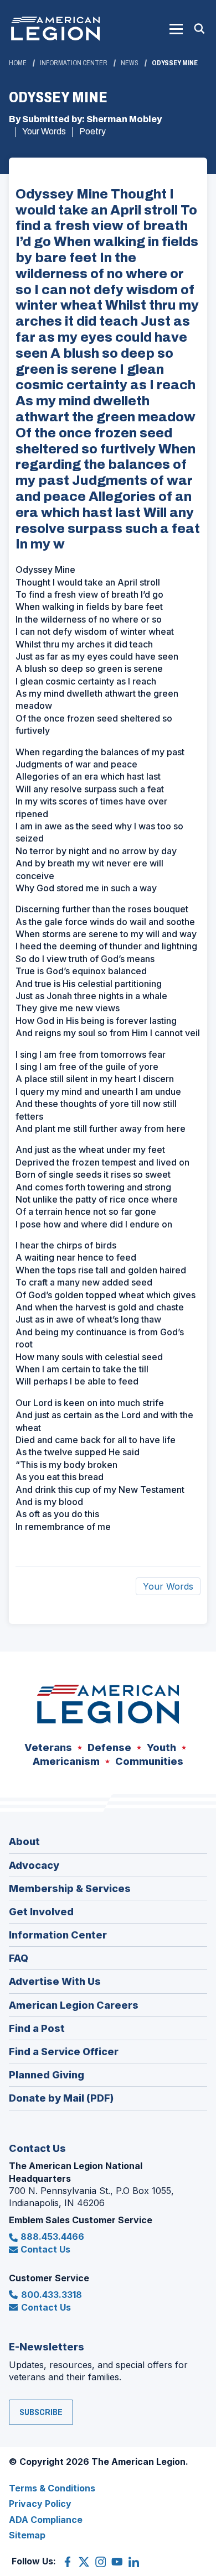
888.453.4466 (52, 2237)
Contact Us (45, 2249)
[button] (176, 29)
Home (18, 63)
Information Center (74, 63)
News (130, 63)
